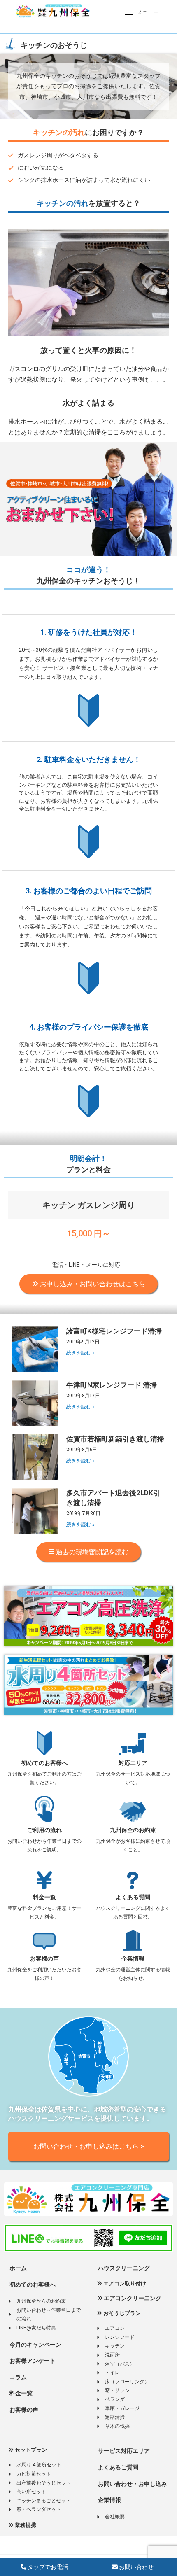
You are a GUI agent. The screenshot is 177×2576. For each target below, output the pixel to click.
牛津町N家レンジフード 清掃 (112, 1385)
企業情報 (133, 1958)
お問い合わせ (136, 2567)
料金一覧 (44, 1897)
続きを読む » (80, 1353)
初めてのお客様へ (44, 1763)
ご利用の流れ (44, 1830)
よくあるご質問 (118, 2467)
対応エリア (133, 1763)
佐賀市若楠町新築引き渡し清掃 (115, 1439)
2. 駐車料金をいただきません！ (89, 759)
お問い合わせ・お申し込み (132, 2484)
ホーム (17, 2268)
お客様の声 (44, 1958)
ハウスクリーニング (123, 2268)
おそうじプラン (121, 2313)
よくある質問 (133, 1897)
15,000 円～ (89, 1233)
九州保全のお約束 (133, 1830)
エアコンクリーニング (132, 2298)
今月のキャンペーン (35, 2345)
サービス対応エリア (123, 2451)
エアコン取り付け (124, 2283)
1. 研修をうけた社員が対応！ (89, 632)
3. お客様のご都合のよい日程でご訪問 (89, 891)
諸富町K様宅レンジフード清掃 (114, 1331)
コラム (17, 2377)
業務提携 (25, 2525)
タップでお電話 (47, 2567)
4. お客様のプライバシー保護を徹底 (89, 1027)
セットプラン (30, 2450)
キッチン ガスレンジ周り (89, 1205)
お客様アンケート (32, 2361)
